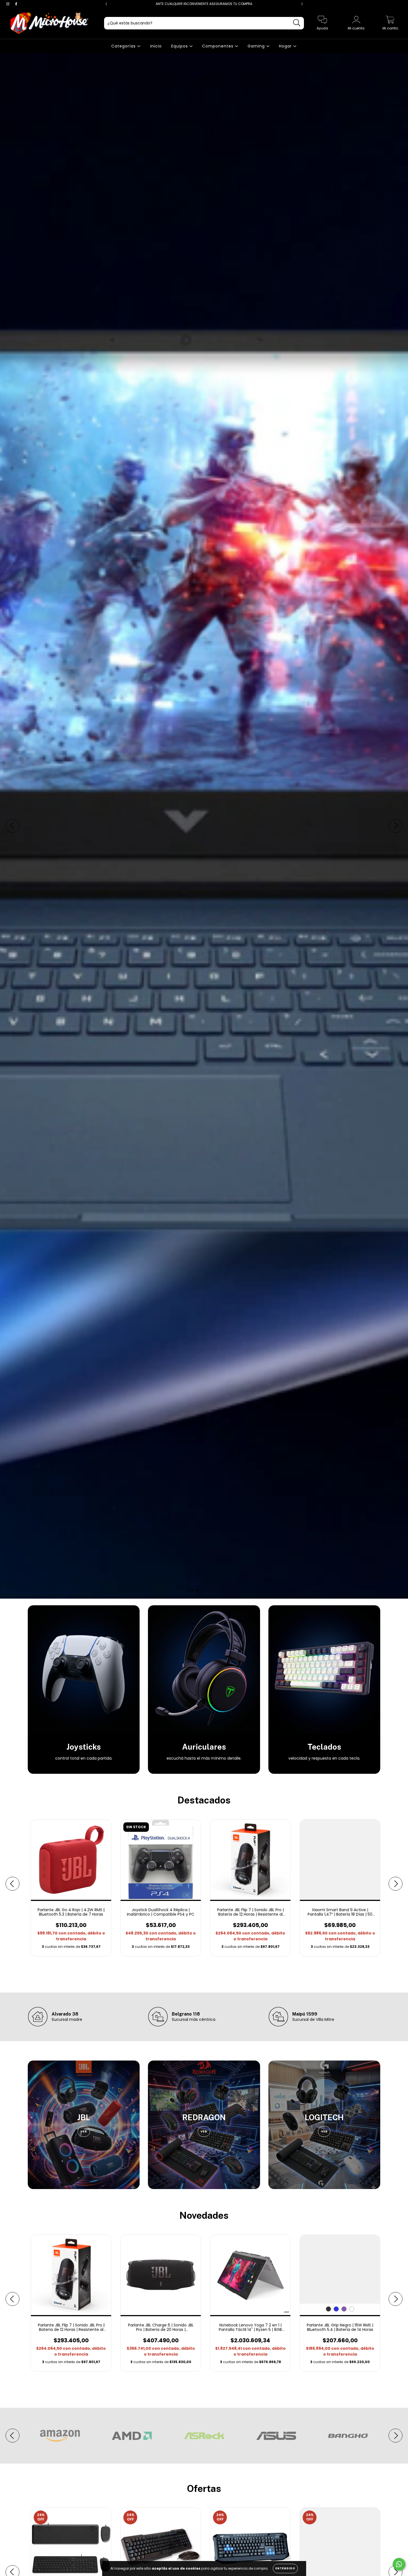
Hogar (286, 46)
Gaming (257, 46)
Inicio (156, 46)
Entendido (285, 2568)
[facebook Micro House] (16, 4)
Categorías (124, 46)
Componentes (218, 46)
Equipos (180, 46)
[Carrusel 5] (204, 826)
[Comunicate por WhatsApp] (399, 2564)
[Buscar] (297, 23)
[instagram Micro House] (8, 4)
